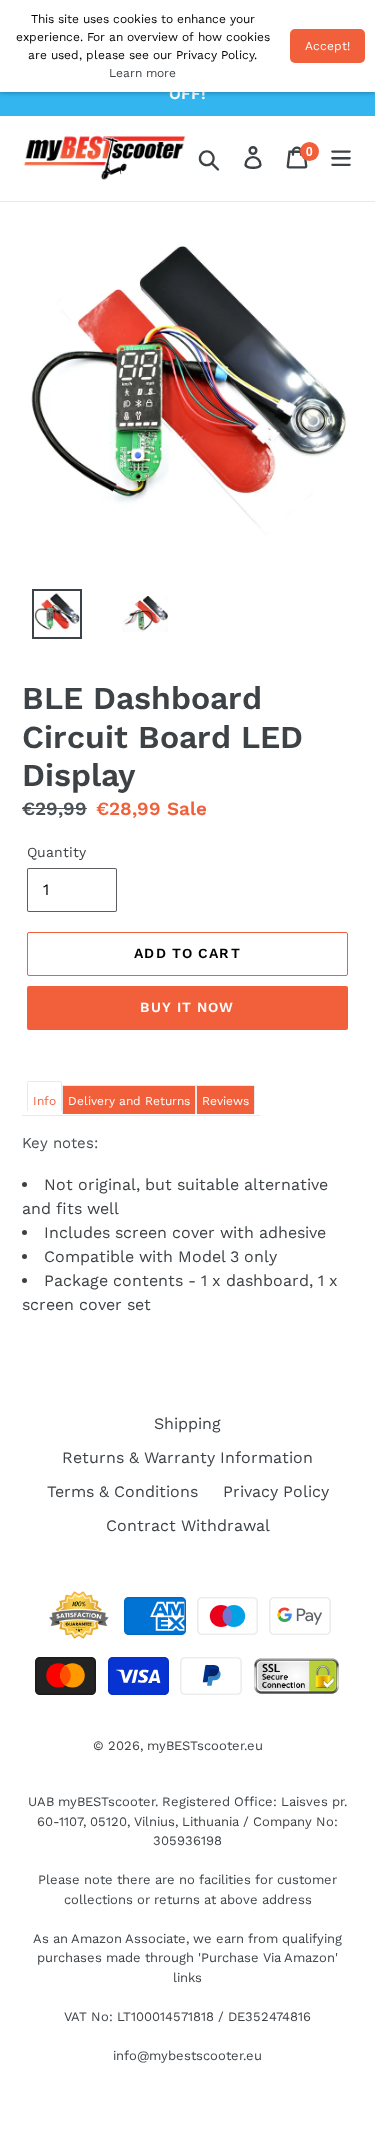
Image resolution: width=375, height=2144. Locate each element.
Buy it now (187, 1007)
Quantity (56, 852)
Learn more (142, 73)
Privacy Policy (276, 1491)
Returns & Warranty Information (187, 1457)
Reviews (225, 1101)
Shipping (187, 1423)
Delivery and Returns (129, 1101)
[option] (46, 619)
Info (44, 1101)
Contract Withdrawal (188, 1525)
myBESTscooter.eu (205, 1745)
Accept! (327, 46)
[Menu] (341, 159)
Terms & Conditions (122, 1491)
